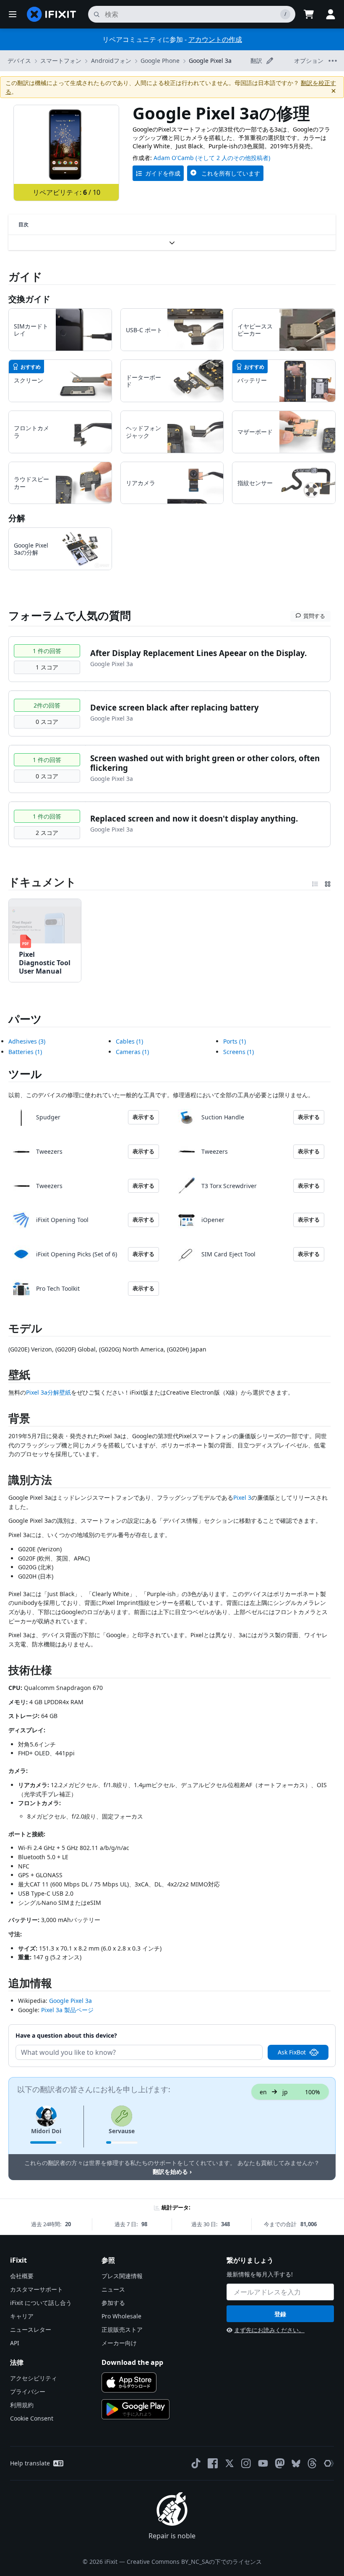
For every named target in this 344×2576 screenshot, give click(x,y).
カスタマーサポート (36, 2289)
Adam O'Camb (174, 158)
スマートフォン (61, 61)
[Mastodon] (280, 2463)
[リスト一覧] (315, 882)
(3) (27, 1041)
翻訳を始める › (172, 2172)
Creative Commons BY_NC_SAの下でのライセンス (194, 2562)
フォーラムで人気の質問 (70, 615)
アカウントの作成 (215, 39)
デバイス (19, 61)
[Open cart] (309, 14)
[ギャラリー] (328, 882)
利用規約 (22, 2405)
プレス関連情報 (122, 2276)
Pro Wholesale (121, 2316)
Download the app (132, 2362)
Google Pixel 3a (210, 61)
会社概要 (22, 2276)
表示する (143, 1117)
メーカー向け (119, 2343)
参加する (113, 2303)
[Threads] (312, 2463)
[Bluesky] (296, 2464)
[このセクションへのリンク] (4, 882)
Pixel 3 (242, 1497)
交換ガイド (29, 299)
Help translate (30, 2463)
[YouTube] (263, 2463)
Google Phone (160, 61)
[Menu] (13, 14)
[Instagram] (246, 2463)
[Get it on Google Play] (136, 2409)
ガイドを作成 (163, 173)
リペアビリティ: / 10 (66, 192)
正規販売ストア (122, 2329)
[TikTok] (196, 2463)
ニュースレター (31, 2329)
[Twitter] (229, 2463)
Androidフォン (111, 61)
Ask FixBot (292, 2052)
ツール (25, 1074)
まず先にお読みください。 (269, 2330)
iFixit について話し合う (41, 2303)
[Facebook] (213, 2463)
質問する (314, 616)
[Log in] (331, 14)
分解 (17, 518)
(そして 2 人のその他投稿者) (233, 158)
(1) (25, 1052)
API (15, 2343)
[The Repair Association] (329, 2463)
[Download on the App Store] (129, 2382)
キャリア (22, 2316)
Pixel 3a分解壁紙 (48, 1392)
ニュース (113, 2289)
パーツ (25, 1019)
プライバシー (28, 2391)
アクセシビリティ (34, 2378)
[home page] (52, 14)
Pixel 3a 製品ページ (67, 2010)
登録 (280, 2314)
